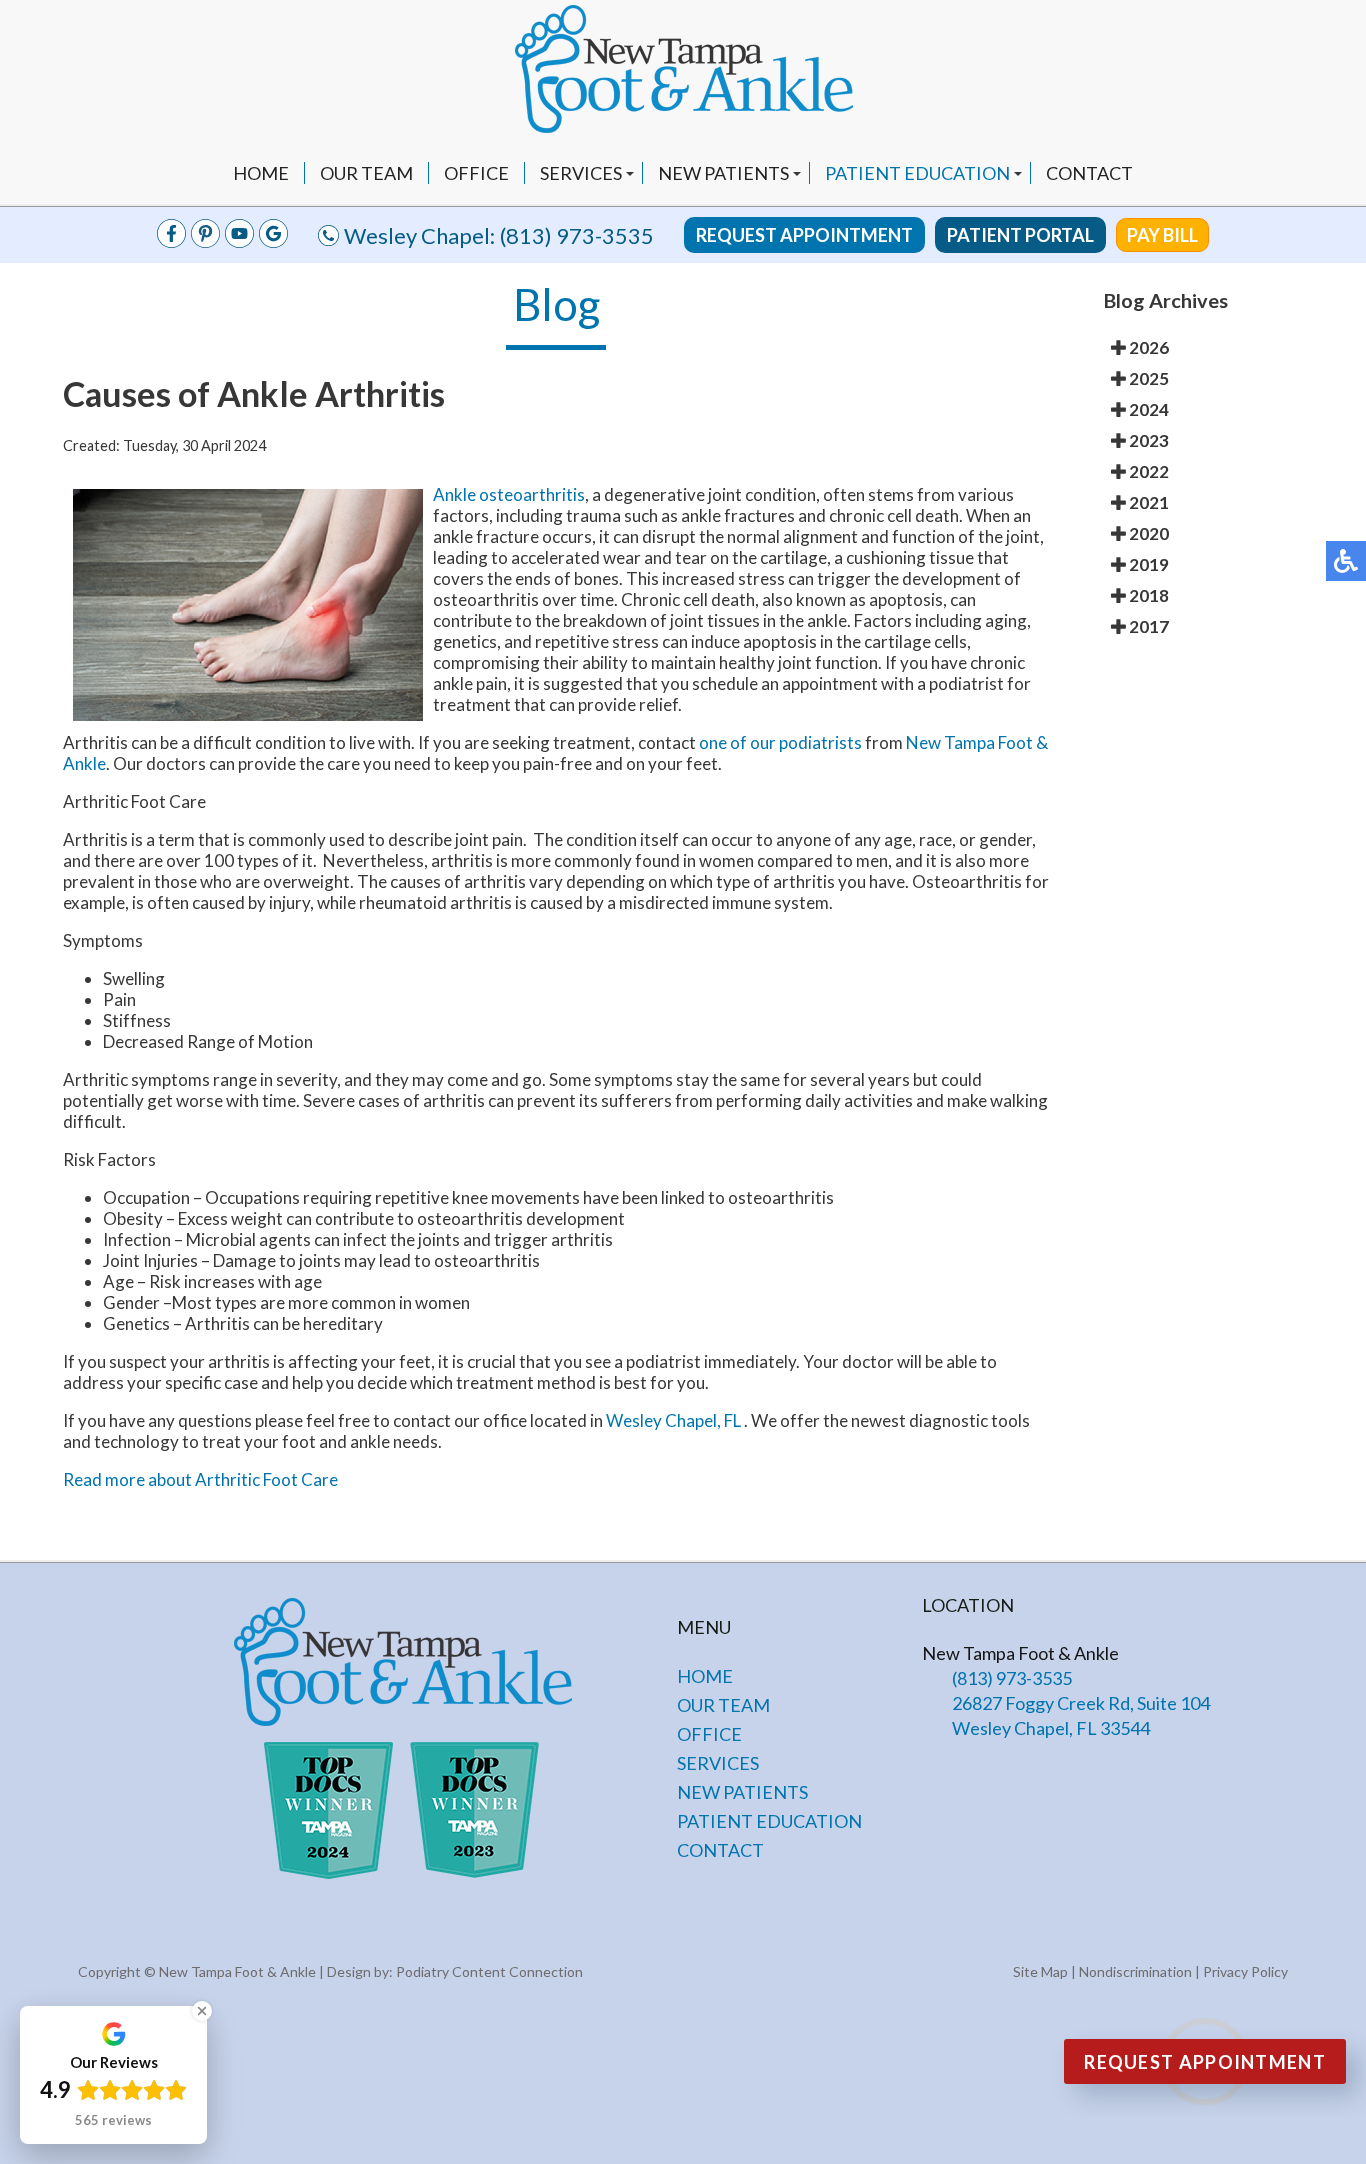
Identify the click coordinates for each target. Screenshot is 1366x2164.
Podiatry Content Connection (489, 1971)
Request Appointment (804, 235)
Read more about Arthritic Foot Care (200, 1479)
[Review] (273, 241)
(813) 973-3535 (577, 235)
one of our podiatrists (780, 742)
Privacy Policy (1245, 1971)
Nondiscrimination (1135, 1971)
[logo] (683, 71)
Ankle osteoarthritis (509, 494)
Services (581, 173)
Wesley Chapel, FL (673, 1420)
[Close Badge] (202, 2011)
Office (476, 173)
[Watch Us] (205, 241)
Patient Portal (1020, 235)
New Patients (723, 173)
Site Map (1040, 1971)
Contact (1089, 173)
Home (261, 173)
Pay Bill (1162, 235)
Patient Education (917, 173)
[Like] (171, 241)
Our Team (366, 173)
